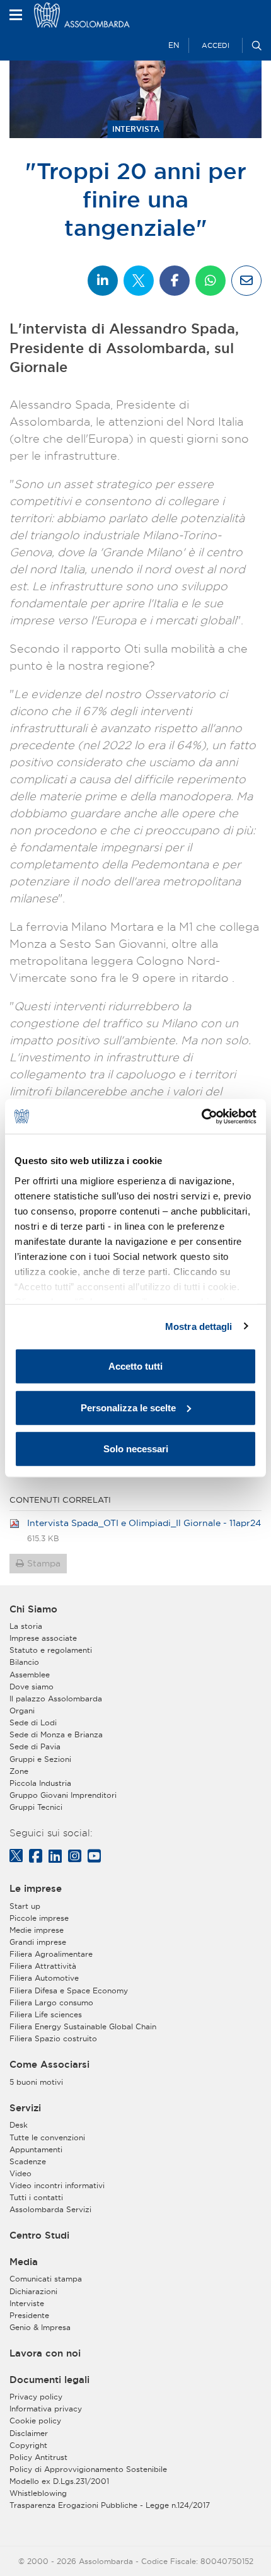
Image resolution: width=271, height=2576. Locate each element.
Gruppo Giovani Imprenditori (63, 1795)
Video (20, 2173)
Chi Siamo (33, 1609)
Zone (19, 1771)
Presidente (29, 2315)
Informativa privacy (46, 2409)
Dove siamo (32, 1687)
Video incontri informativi (57, 2185)
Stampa (44, 1563)
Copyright (28, 2445)
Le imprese (36, 1889)
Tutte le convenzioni (47, 2137)
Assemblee (30, 1675)
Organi (22, 1711)
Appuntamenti (36, 2149)
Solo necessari (136, 1449)
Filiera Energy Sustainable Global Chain (83, 2026)
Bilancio (24, 1662)
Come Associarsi (49, 2065)
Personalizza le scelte (128, 1407)
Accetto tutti (135, 1366)
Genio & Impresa (40, 2327)
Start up (25, 1906)
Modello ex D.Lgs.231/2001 (59, 2481)
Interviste (27, 2303)
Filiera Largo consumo (51, 2002)
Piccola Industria (40, 1783)
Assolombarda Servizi (50, 2209)
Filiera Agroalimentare (51, 1954)
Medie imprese (37, 1930)
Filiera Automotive (44, 1978)
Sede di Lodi (33, 1722)
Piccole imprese (39, 1918)
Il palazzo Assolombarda (56, 1699)
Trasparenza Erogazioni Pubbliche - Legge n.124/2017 (110, 2505)
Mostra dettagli (199, 1326)
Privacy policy (36, 2397)
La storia (26, 1626)
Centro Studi (39, 2235)
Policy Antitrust (38, 2457)
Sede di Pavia (35, 1746)
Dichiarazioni (33, 2291)
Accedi (216, 45)
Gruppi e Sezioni (40, 1759)
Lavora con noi (45, 2353)
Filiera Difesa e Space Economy (69, 1990)
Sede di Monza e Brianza (56, 1734)
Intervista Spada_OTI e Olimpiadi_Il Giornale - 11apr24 (144, 1523)
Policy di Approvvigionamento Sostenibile (88, 2469)
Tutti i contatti (36, 2197)
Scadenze (28, 2161)
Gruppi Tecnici (36, 1807)
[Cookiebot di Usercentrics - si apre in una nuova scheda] (201, 1116)
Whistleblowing (38, 2493)
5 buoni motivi (36, 2082)
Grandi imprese (38, 1942)
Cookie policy (35, 2421)
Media (24, 2262)
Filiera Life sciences (46, 2014)
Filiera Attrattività (43, 1966)
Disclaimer (29, 2433)
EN (174, 45)
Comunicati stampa (46, 2279)
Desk (19, 2125)
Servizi (25, 2108)
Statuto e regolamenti (51, 1650)
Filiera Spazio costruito (53, 2038)
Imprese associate (43, 1638)
